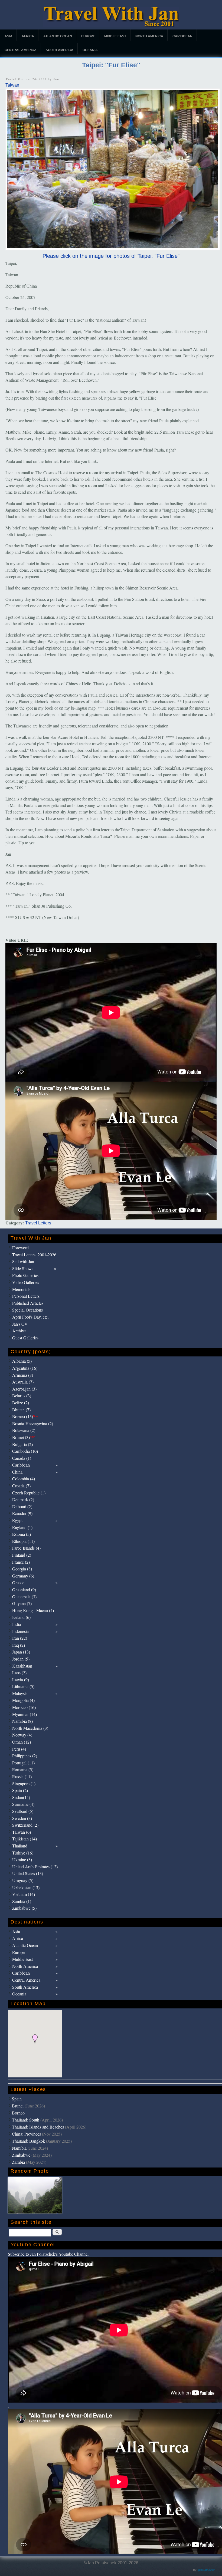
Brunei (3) (23, 1437)
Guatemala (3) (24, 1597)
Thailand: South (26, 2120)
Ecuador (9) (22, 1513)
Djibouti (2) (22, 1506)
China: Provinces (26, 2134)
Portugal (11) (23, 1763)
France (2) (21, 1562)
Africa (28, 36)
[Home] (111, 26)
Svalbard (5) (23, 1811)
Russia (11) (22, 1776)
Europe (88, 36)
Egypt (17, 1520)
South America (60, 50)
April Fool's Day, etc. (30, 1317)
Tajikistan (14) (25, 1839)
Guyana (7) (22, 1603)
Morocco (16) (24, 1707)
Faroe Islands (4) (26, 1548)
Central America (21, 50)
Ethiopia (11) (23, 1541)
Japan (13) (21, 1652)
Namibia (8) (22, 1721)
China (17, 1472)
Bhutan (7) (21, 1410)
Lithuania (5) (23, 1686)
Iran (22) (20, 1638)
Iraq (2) (19, 1645)
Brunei (18, 2106)
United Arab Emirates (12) (35, 1867)
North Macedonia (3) (30, 1728)
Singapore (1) (24, 1783)
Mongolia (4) (23, 1700)
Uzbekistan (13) (26, 1887)
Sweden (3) (22, 1818)
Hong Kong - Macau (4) (33, 1610)
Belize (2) (21, 1403)
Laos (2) (19, 1673)
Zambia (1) (22, 1901)
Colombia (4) (24, 1479)
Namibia (19, 2148)
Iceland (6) (21, 1617)
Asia (9, 36)
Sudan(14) (21, 1797)
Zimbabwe (21, 2155)
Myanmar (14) (25, 1714)
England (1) (22, 1527)
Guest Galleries (25, 1338)
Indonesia (20, 1631)
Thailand (20, 1846)
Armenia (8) (23, 1375)
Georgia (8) (22, 1569)
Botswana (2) (24, 1430)
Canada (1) (22, 1458)
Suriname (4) (23, 1804)
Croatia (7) (21, 1486)
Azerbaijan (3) (24, 1389)
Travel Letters (38, 1223)
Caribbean (182, 36)
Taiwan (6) (22, 1832)
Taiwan (12, 85)
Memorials (21, 1289)
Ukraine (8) (22, 1859)
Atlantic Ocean (58, 36)
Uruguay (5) (23, 1880)
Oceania (90, 50)
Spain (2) (20, 1790)
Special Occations (27, 1310)
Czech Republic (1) (29, 1493)
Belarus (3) (22, 1396)
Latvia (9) (21, 1680)
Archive (19, 1331)
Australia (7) (23, 1382)
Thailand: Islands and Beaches (38, 2127)
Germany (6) (23, 1576)
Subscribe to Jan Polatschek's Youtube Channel (48, 2254)
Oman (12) (22, 1742)
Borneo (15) (25, 1416)
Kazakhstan (22, 1666)
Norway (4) (22, 1735)
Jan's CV (20, 1324)
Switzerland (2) (25, 1825)
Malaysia (20, 1693)
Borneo (18, 2113)
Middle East (115, 36)
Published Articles (28, 1303)
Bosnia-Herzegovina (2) (33, 1423)
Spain (17, 2099)
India (17, 1624)
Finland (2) (22, 1555)
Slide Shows (23, 1268)
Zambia (18, 2162)
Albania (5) (22, 1361)
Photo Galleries (25, 1275)
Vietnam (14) (24, 1894)
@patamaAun (206, 2570)
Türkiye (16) (23, 1853)
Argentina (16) (25, 1368)
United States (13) (28, 1873)
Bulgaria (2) (22, 1444)
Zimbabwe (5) (24, 1908)
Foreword (20, 1248)
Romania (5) (23, 1769)
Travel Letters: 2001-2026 (34, 1255)
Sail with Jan (23, 1261)
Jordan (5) (21, 1659)
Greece (18, 1582)
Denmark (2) (23, 1499)
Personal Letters (26, 1296)
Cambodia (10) (25, 1451)
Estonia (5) (22, 1534)
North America (149, 36)
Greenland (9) (24, 1590)
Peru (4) (19, 1749)
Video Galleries (26, 1282)
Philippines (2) (25, 1756)
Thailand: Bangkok (28, 2141)
